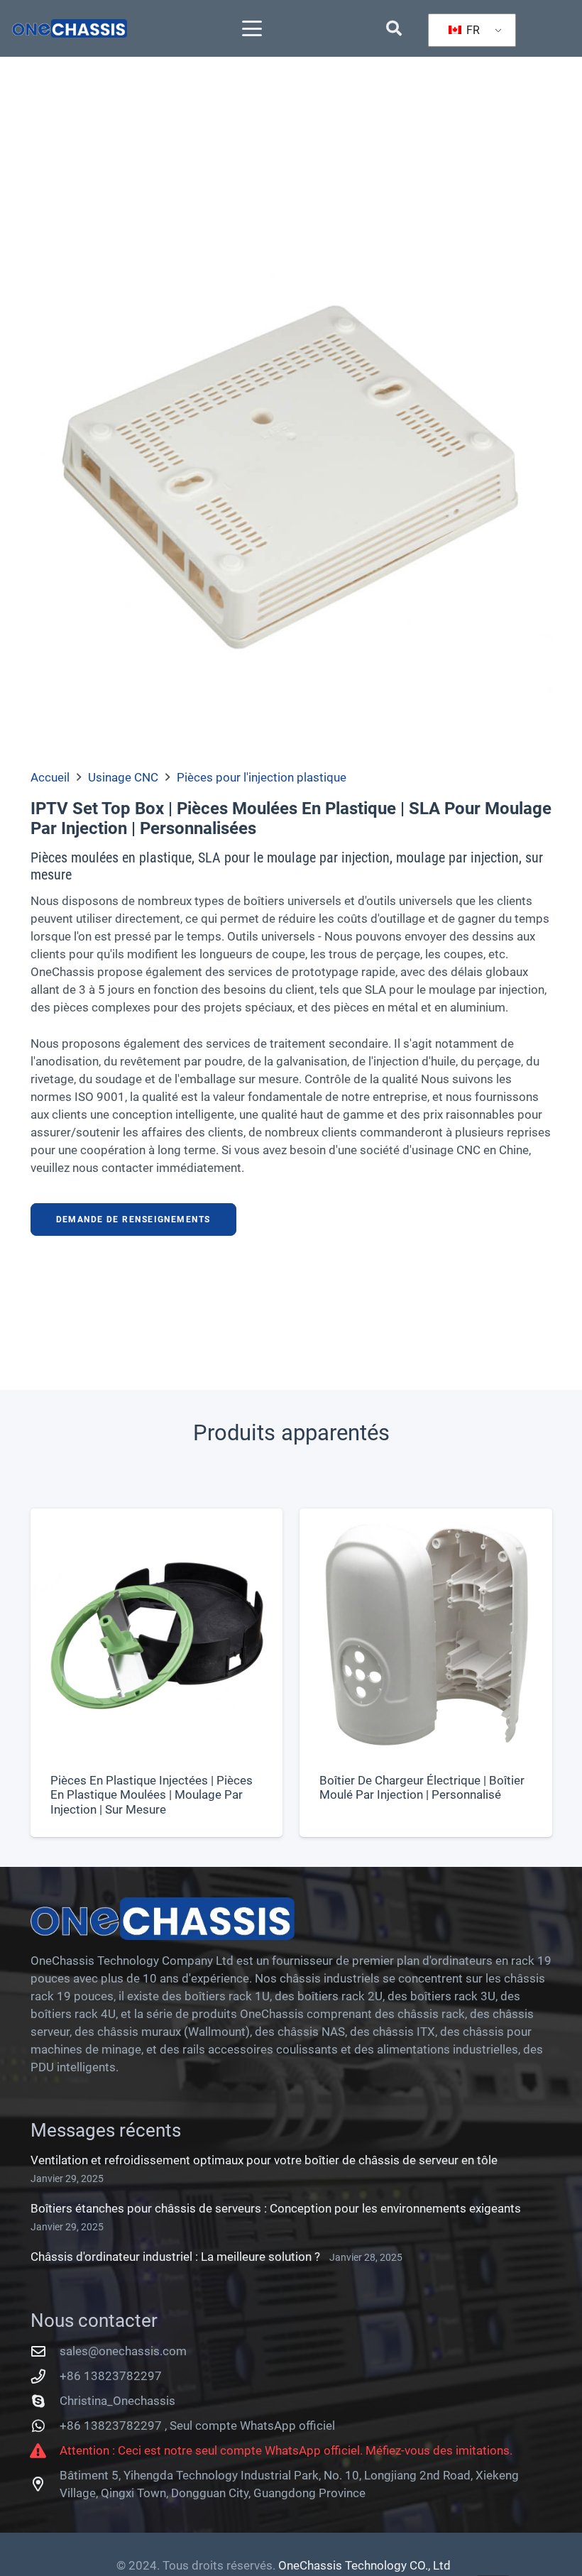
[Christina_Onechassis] (45, 2401)
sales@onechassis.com (123, 2351)
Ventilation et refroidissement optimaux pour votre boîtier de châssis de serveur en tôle (264, 2160)
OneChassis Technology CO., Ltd (364, 2565)
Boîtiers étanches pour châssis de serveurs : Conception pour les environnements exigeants (276, 2208)
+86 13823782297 (111, 2376)
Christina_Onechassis (117, 2401)
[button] (252, 28)
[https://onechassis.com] (70, 28)
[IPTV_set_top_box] (291, 472)
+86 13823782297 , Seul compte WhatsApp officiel (197, 2426)
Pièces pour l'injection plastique (262, 777)
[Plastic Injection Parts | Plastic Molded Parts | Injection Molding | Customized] (157, 1673)
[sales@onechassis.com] (45, 2352)
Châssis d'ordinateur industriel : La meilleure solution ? (175, 2257)
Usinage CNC (123, 777)
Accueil (50, 777)
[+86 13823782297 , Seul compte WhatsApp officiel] (45, 2426)
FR (472, 30)
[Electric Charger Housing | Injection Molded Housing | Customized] (426, 1673)
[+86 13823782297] (45, 2377)
